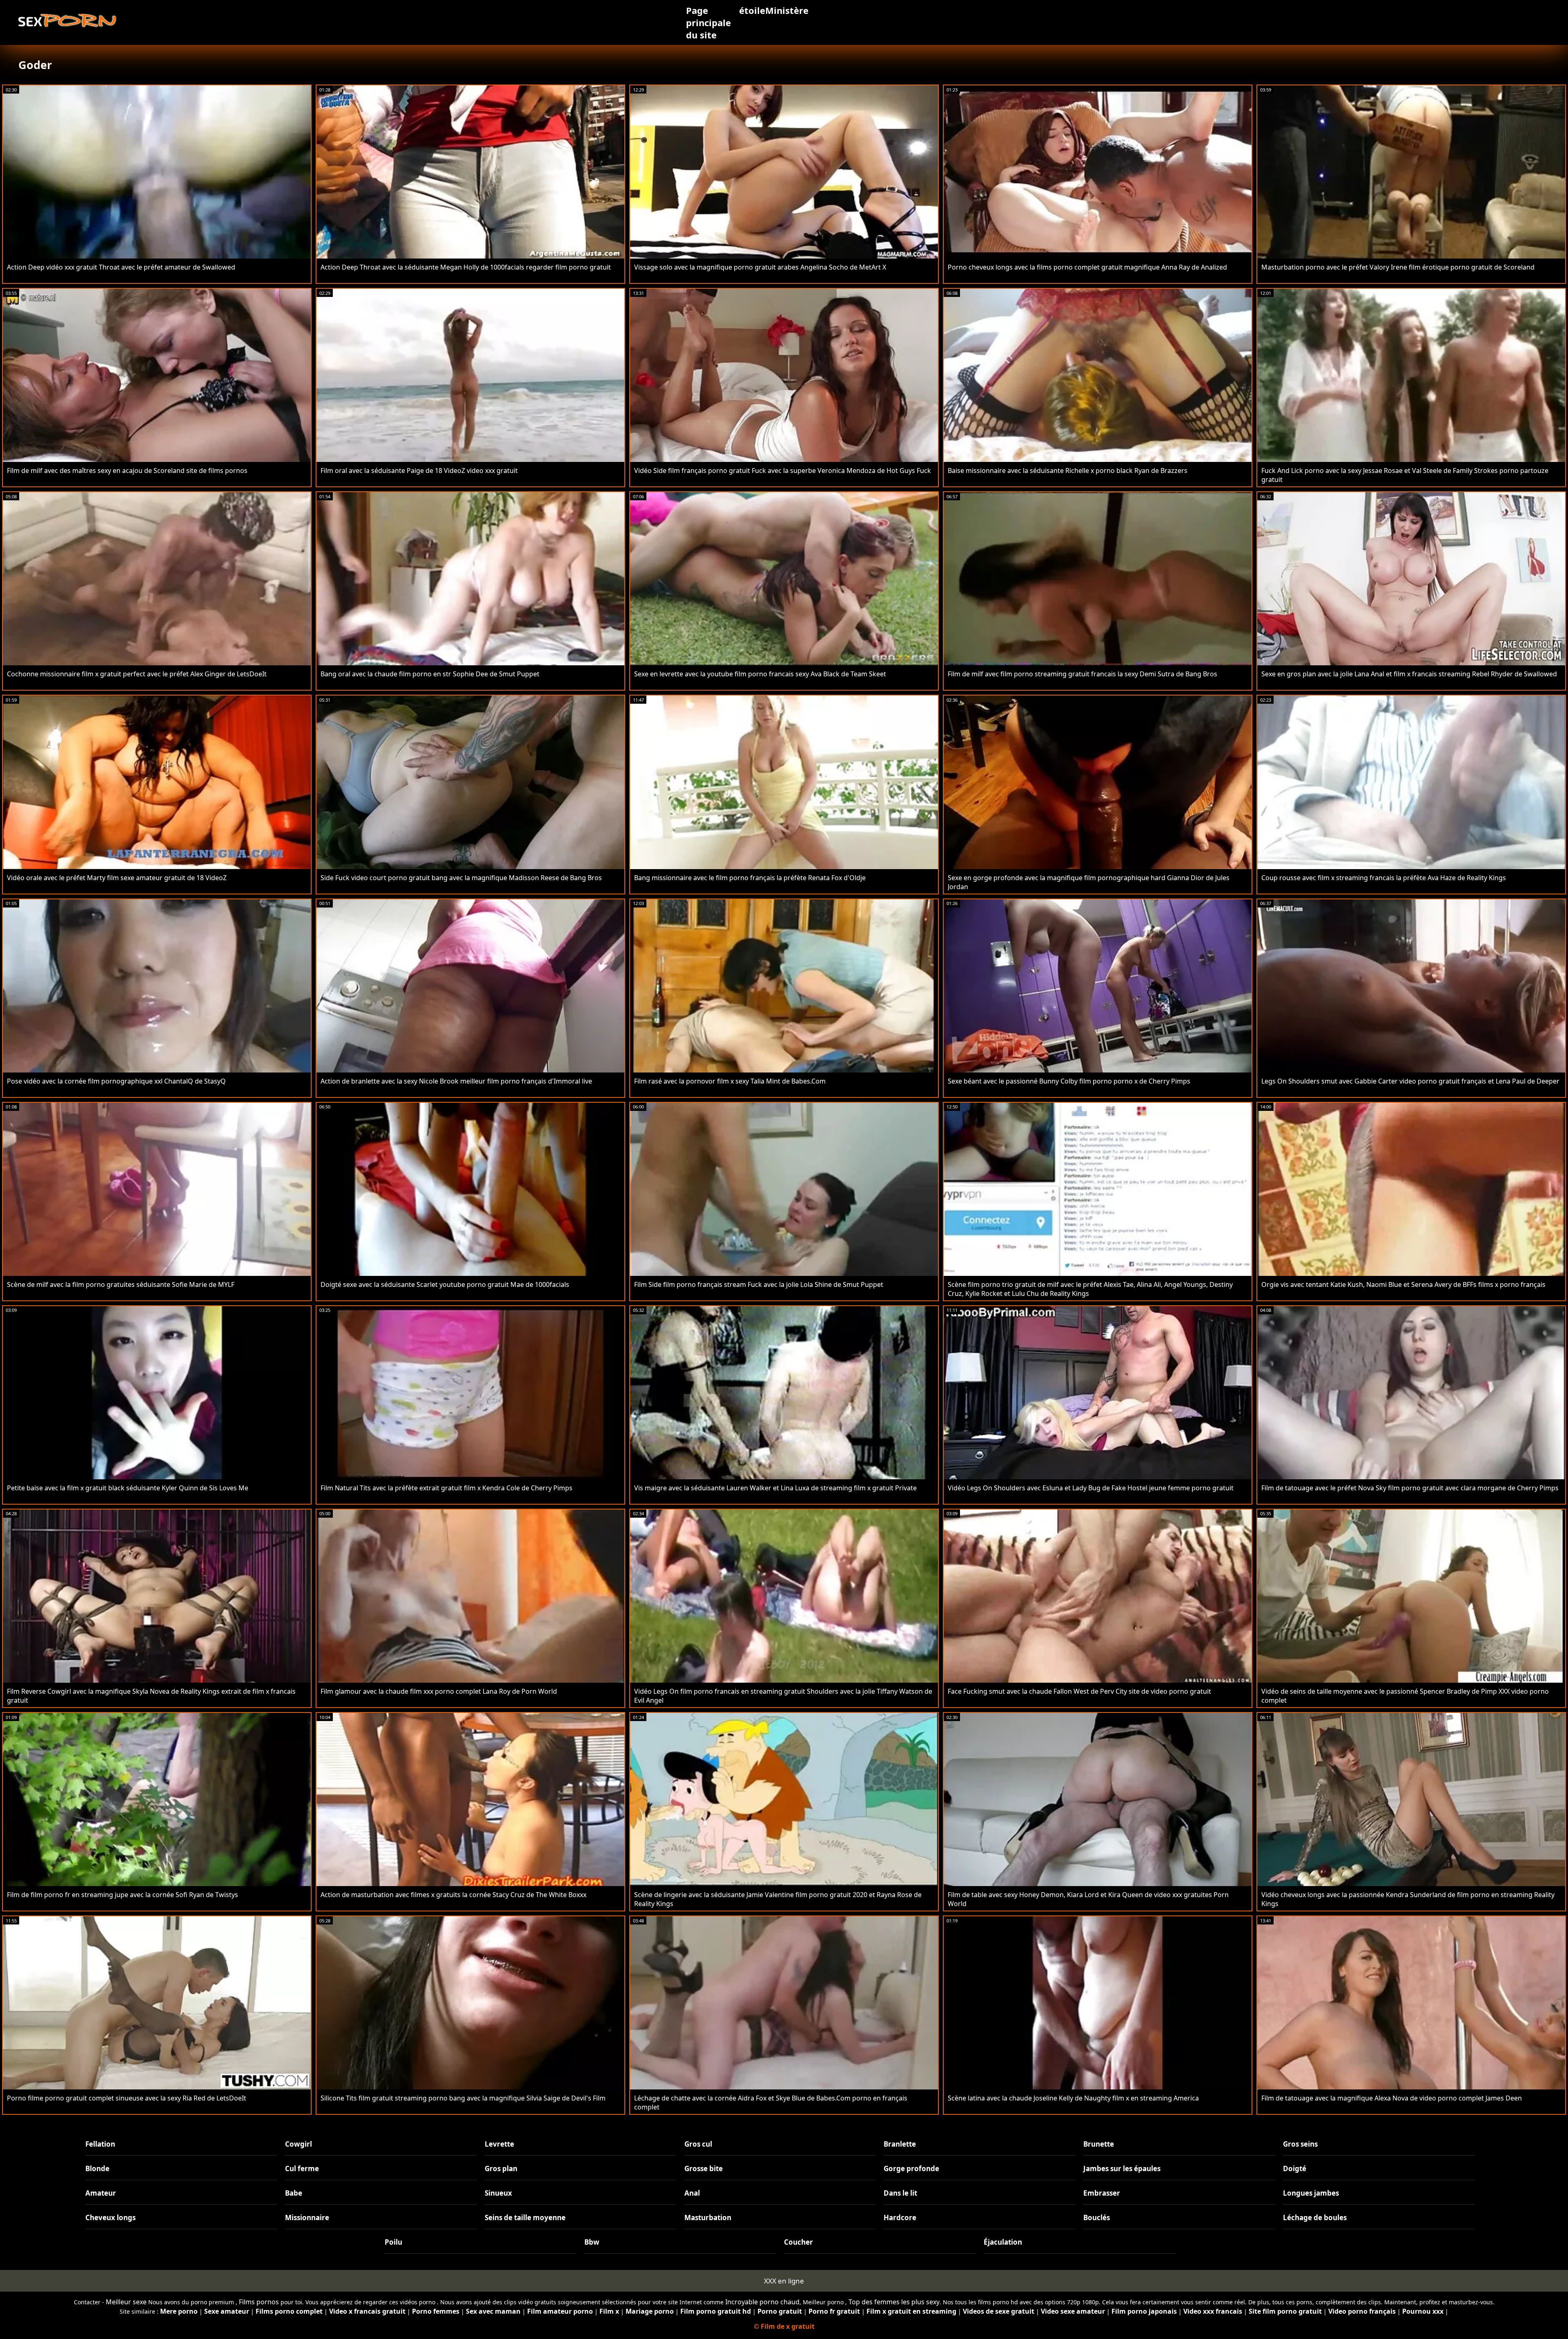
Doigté (1295, 2168)
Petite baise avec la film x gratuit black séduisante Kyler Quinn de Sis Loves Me (128, 1488)
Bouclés (1097, 2217)
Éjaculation (1003, 2242)
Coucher (798, 2242)
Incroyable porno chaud (762, 2302)
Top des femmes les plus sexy (894, 2302)
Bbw (592, 2242)
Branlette (900, 2144)
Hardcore (900, 2217)
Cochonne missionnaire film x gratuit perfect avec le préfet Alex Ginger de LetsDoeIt (137, 674)
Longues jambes (1311, 2193)
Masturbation (708, 2217)
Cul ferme (302, 2168)
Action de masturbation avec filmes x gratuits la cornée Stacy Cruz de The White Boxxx (453, 1895)
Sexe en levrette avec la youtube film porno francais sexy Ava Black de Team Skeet (760, 674)
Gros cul (698, 2144)
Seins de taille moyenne (525, 2217)
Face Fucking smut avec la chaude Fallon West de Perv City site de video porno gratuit (1079, 1691)
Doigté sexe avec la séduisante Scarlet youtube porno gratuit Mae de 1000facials (445, 1284)
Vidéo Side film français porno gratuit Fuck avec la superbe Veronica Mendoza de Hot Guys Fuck (783, 470)
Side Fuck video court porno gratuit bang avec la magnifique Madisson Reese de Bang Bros (461, 878)
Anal (692, 2193)
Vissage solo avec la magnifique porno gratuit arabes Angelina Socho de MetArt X (760, 267)
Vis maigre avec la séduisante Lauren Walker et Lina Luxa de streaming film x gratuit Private (775, 1488)
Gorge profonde (911, 2168)
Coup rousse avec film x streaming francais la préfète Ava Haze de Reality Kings (1384, 878)
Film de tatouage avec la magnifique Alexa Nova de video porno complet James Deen (1392, 2098)
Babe (294, 2193)
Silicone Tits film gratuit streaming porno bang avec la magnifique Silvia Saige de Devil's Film (463, 2098)
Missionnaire (307, 2217)
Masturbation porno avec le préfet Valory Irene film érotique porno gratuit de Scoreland (1398, 267)
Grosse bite (704, 2168)
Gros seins (1300, 2144)
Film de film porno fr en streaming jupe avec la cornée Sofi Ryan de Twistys (122, 1895)
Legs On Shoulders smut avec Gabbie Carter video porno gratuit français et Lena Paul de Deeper (1410, 1081)
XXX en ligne (784, 2281)
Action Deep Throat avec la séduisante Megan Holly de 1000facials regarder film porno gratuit (466, 267)
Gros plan (501, 2168)
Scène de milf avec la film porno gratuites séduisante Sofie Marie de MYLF (121, 1284)
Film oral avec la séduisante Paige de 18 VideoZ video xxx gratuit (419, 470)
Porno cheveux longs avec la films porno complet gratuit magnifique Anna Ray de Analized (1087, 267)
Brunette (1099, 2144)
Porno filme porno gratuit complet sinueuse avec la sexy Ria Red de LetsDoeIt (127, 2098)
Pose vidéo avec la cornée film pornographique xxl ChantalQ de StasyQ (116, 1081)
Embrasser (1102, 2193)
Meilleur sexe (126, 2302)
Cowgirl (298, 2144)
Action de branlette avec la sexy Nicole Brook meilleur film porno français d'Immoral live (456, 1081)
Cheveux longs (110, 2217)
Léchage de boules (1315, 2217)
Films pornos (259, 2302)
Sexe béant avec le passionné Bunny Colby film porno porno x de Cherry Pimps (1069, 1081)
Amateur (101, 2193)
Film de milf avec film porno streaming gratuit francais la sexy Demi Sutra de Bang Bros (1082, 674)
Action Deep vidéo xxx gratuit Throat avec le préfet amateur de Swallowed (121, 267)
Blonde (97, 2168)
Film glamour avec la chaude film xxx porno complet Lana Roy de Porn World (439, 1691)
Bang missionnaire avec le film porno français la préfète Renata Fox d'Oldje (750, 878)
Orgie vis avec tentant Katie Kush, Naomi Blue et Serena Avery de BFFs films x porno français (1403, 1284)
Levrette (499, 2144)
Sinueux (498, 2193)
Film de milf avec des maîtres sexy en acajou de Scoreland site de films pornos (127, 470)
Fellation (100, 2144)
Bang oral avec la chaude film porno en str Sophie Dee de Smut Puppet (430, 674)
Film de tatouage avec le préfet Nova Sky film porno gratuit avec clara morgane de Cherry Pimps (1410, 1488)
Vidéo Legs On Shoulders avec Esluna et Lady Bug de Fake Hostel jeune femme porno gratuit (1091, 1488)
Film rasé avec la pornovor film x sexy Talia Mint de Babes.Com (730, 1081)
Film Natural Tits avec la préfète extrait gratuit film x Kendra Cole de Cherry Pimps (447, 1488)
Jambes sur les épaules (1122, 2168)
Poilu (393, 2242)
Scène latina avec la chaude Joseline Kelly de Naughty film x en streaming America (1073, 2098)
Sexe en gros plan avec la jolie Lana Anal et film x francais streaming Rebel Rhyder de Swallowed (1409, 674)
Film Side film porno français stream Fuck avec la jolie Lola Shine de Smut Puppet (759, 1284)
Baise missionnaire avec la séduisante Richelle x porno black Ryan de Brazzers (1068, 470)
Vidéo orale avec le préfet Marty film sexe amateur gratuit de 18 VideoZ (117, 878)
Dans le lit (900, 2193)
